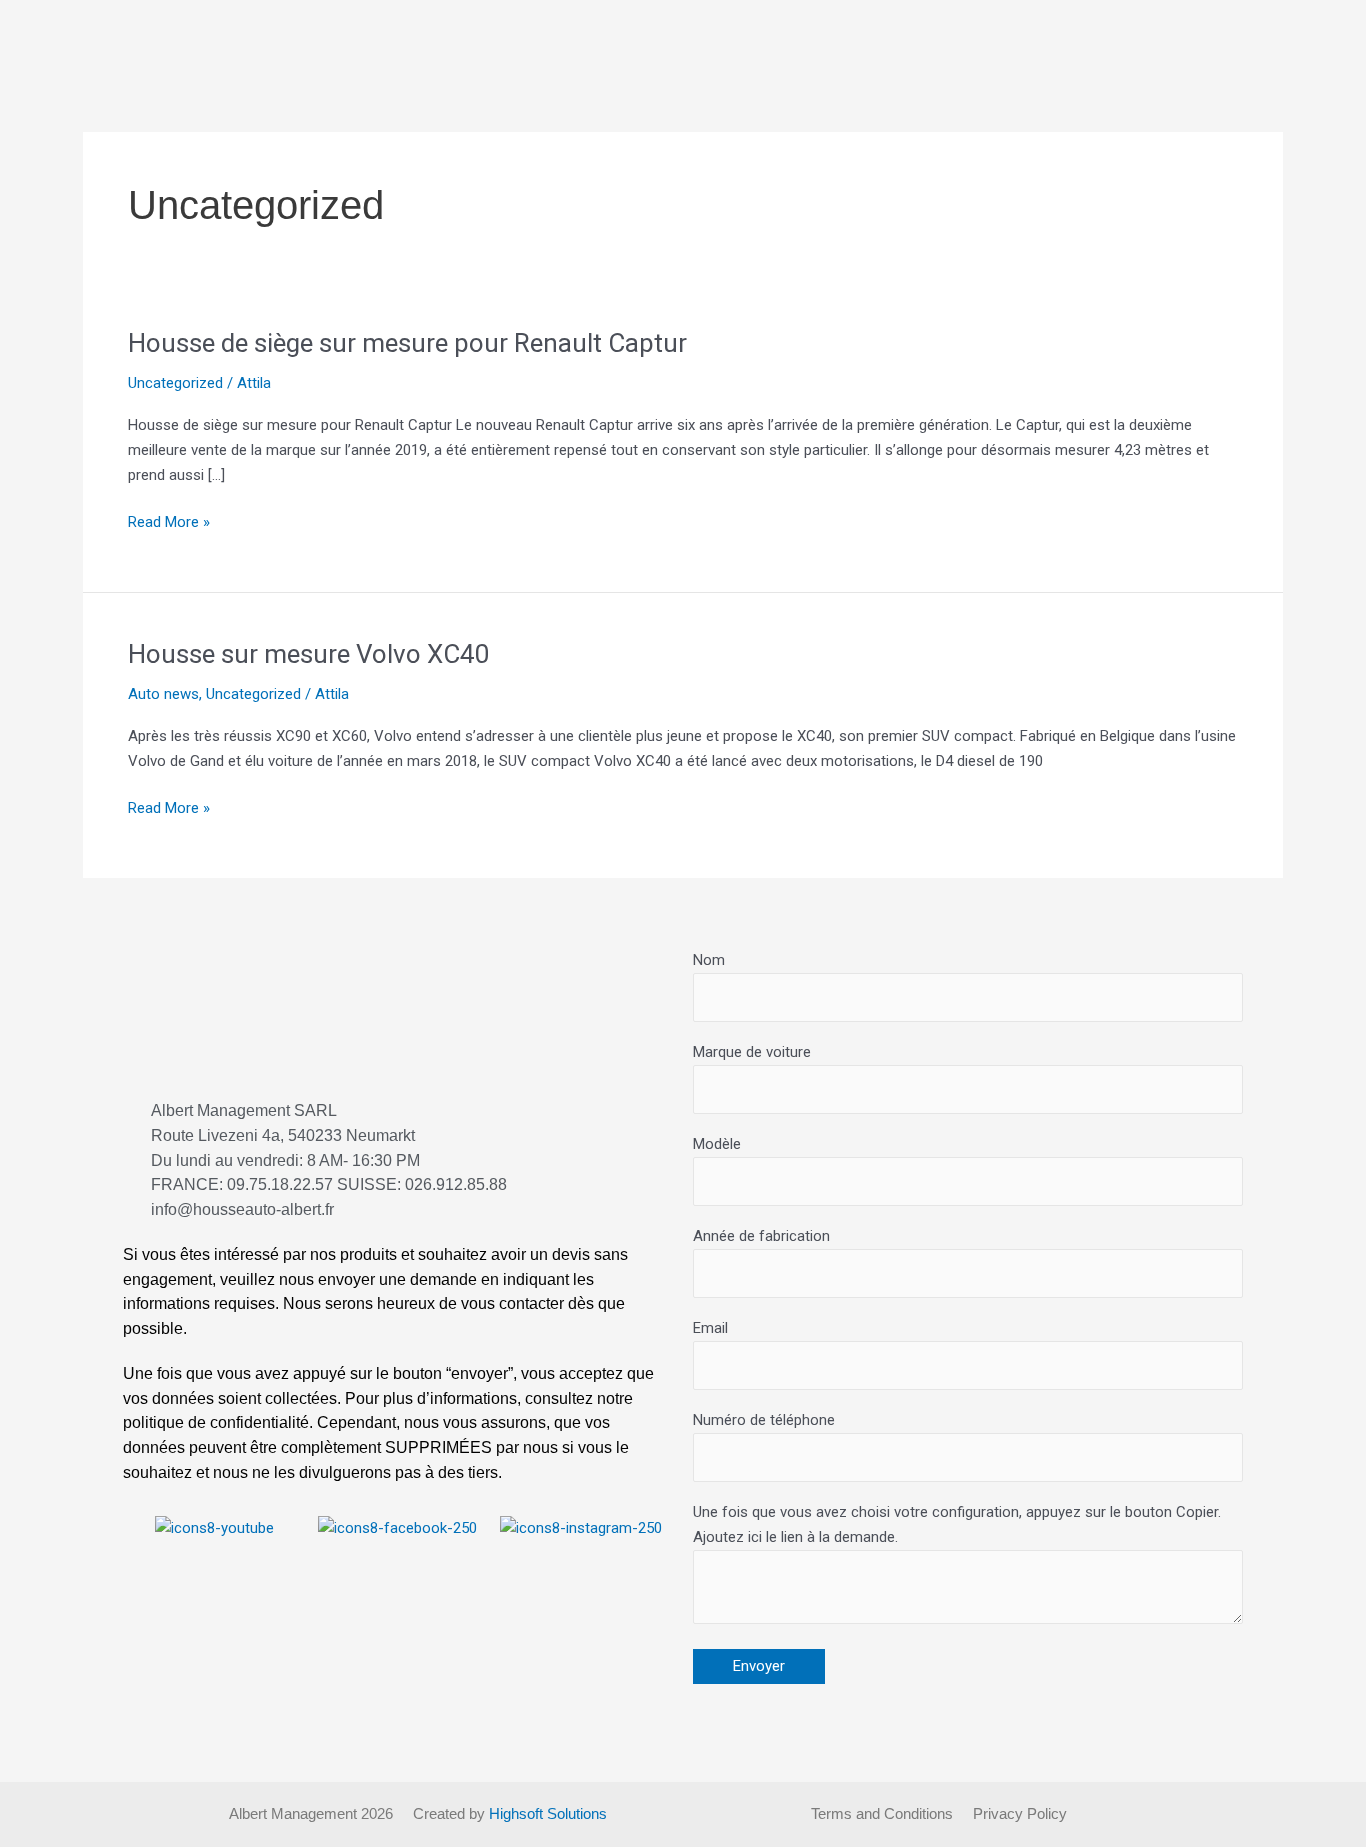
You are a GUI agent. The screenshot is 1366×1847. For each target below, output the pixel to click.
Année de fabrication (761, 1236)
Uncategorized (175, 383)
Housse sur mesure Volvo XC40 (309, 654)
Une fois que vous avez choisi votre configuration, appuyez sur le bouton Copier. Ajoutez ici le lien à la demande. (957, 1524)
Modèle (717, 1144)
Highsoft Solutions (548, 1813)
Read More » (169, 520)
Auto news (163, 694)
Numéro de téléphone (764, 1420)
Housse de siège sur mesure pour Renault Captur (407, 343)
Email (710, 1328)
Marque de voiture (752, 1052)
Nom (709, 960)
